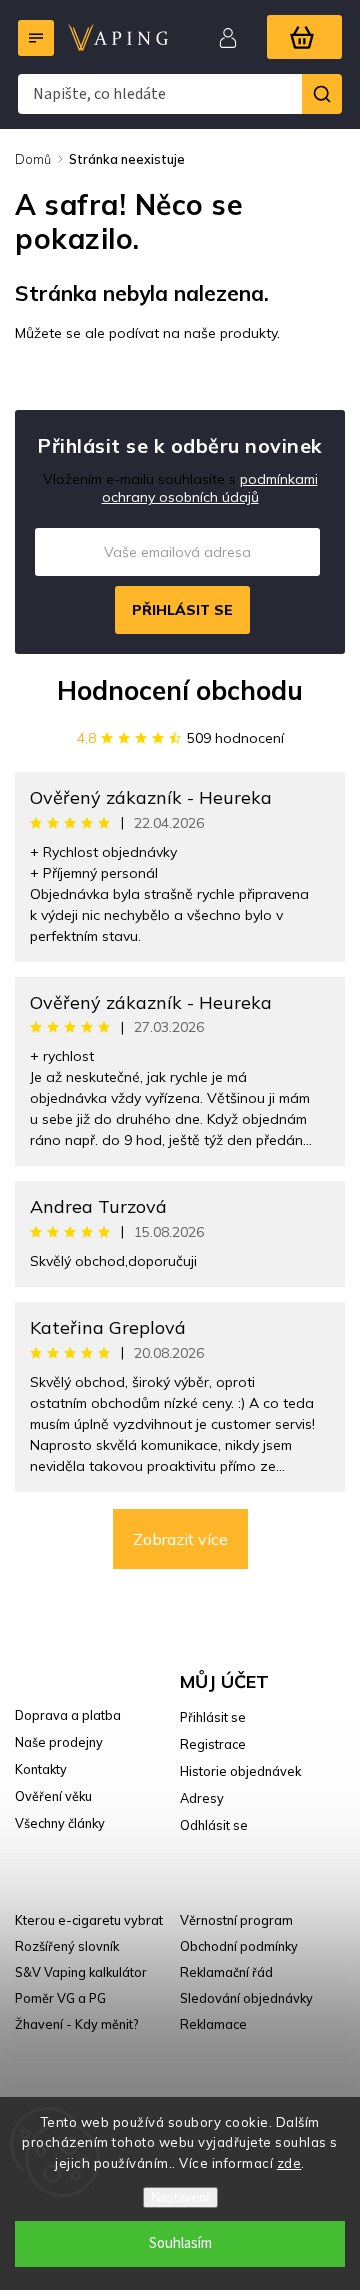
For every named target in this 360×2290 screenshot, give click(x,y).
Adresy (202, 1798)
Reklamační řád (226, 1972)
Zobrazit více (180, 1539)
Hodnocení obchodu (180, 690)
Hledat (322, 94)
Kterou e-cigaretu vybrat (89, 1920)
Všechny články (60, 1823)
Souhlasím (180, 2243)
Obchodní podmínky (239, 1946)
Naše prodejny (59, 1742)
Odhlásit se (214, 1825)
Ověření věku (53, 1796)
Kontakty (41, 1769)
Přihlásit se (182, 610)
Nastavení (180, 2197)
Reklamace (213, 2024)
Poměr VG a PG (60, 1998)
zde (289, 2163)
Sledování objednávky (246, 1998)
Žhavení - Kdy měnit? (76, 2024)
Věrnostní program (236, 1920)
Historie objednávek (240, 1771)
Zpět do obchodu (87, 376)
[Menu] (36, 38)
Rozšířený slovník (67, 1946)
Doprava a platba (68, 1715)
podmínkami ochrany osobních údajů (210, 488)
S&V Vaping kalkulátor (81, 1972)
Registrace (213, 1744)
